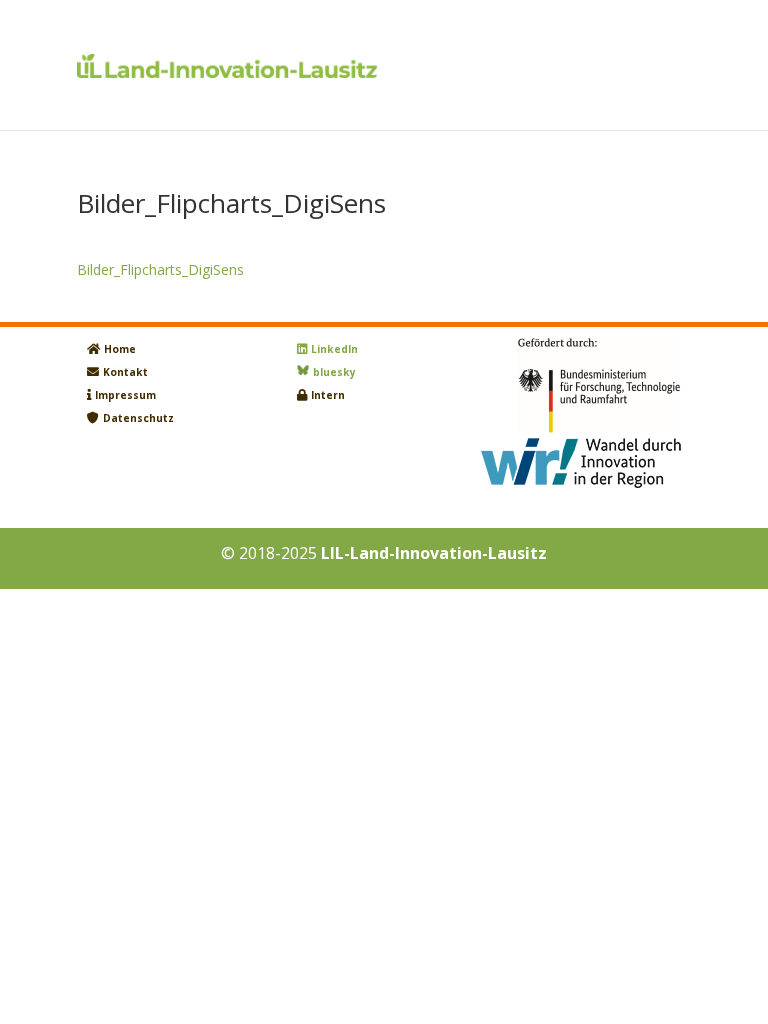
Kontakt (125, 372)
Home (120, 349)
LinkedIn (334, 349)
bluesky (334, 372)
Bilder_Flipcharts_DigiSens (160, 269)
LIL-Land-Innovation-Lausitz (434, 553)
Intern (328, 395)
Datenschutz (138, 418)
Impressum (125, 395)
